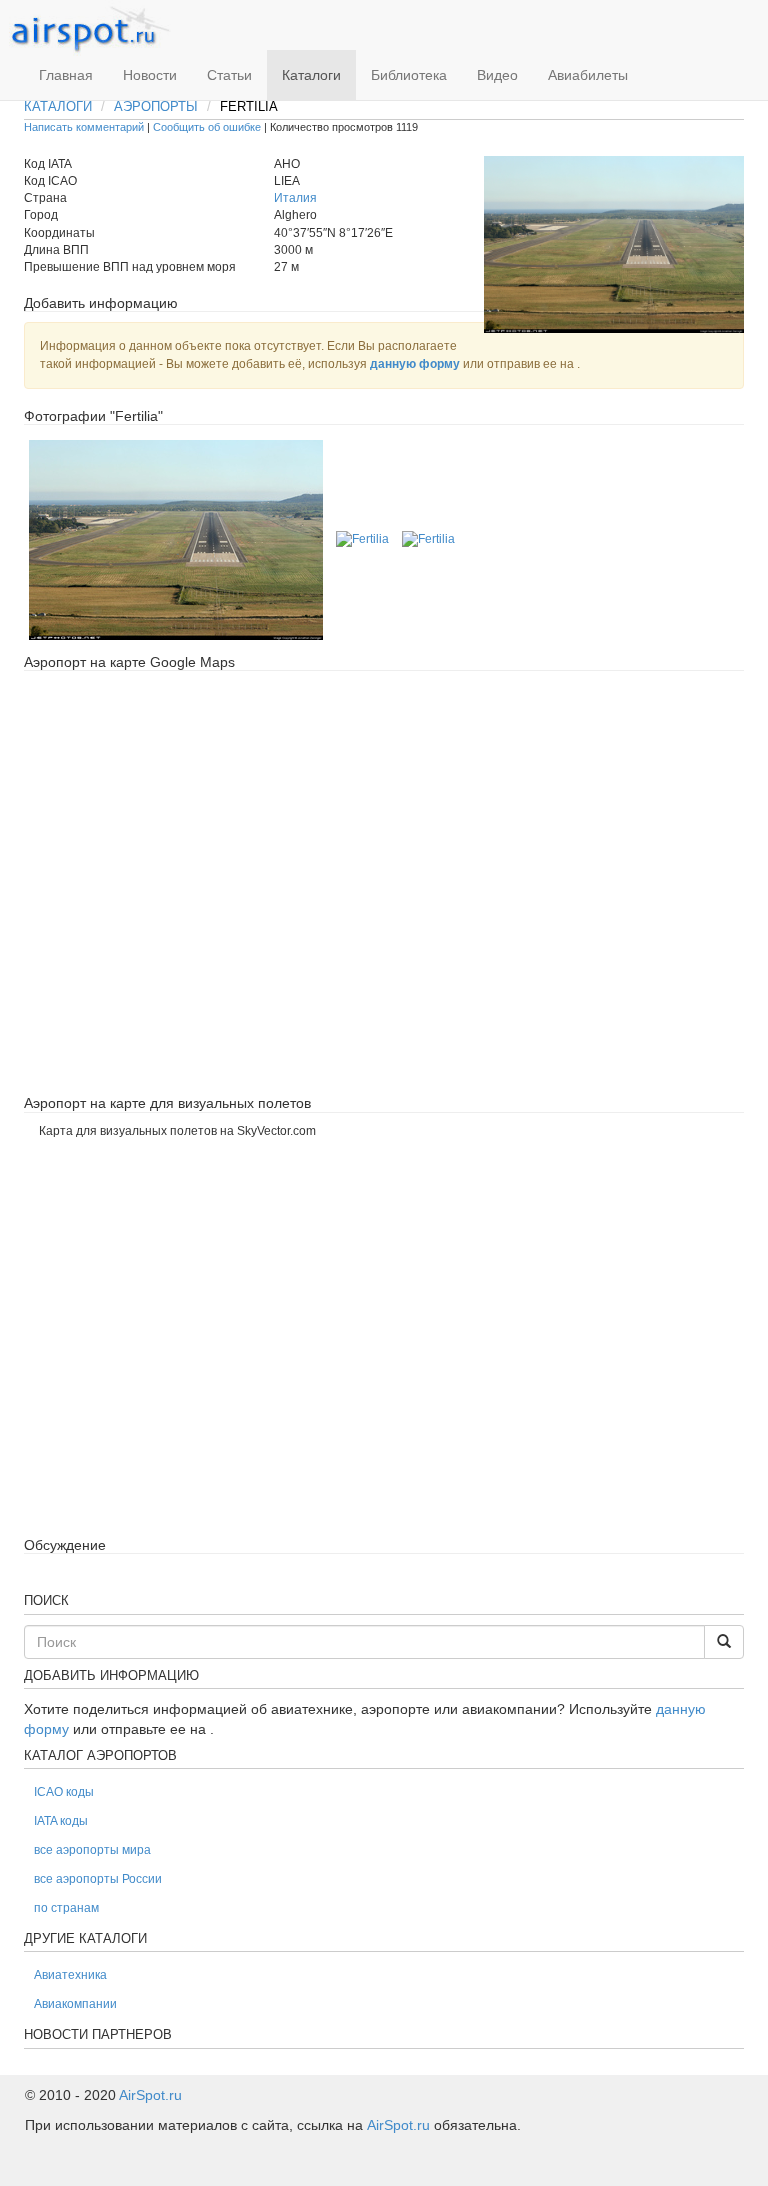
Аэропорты (156, 106)
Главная (66, 75)
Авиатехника (70, 1975)
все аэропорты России (98, 1879)
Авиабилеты (588, 75)
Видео (497, 75)
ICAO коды (64, 1792)
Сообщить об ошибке (207, 127)
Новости (150, 75)
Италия (295, 198)
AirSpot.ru (150, 2095)
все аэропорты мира (92, 1850)
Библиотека (409, 75)
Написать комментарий (84, 127)
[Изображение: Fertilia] (176, 539)
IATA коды (61, 1821)
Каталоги (311, 75)
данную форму (415, 364)
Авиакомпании (75, 2004)
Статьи (229, 75)
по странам (66, 1908)
